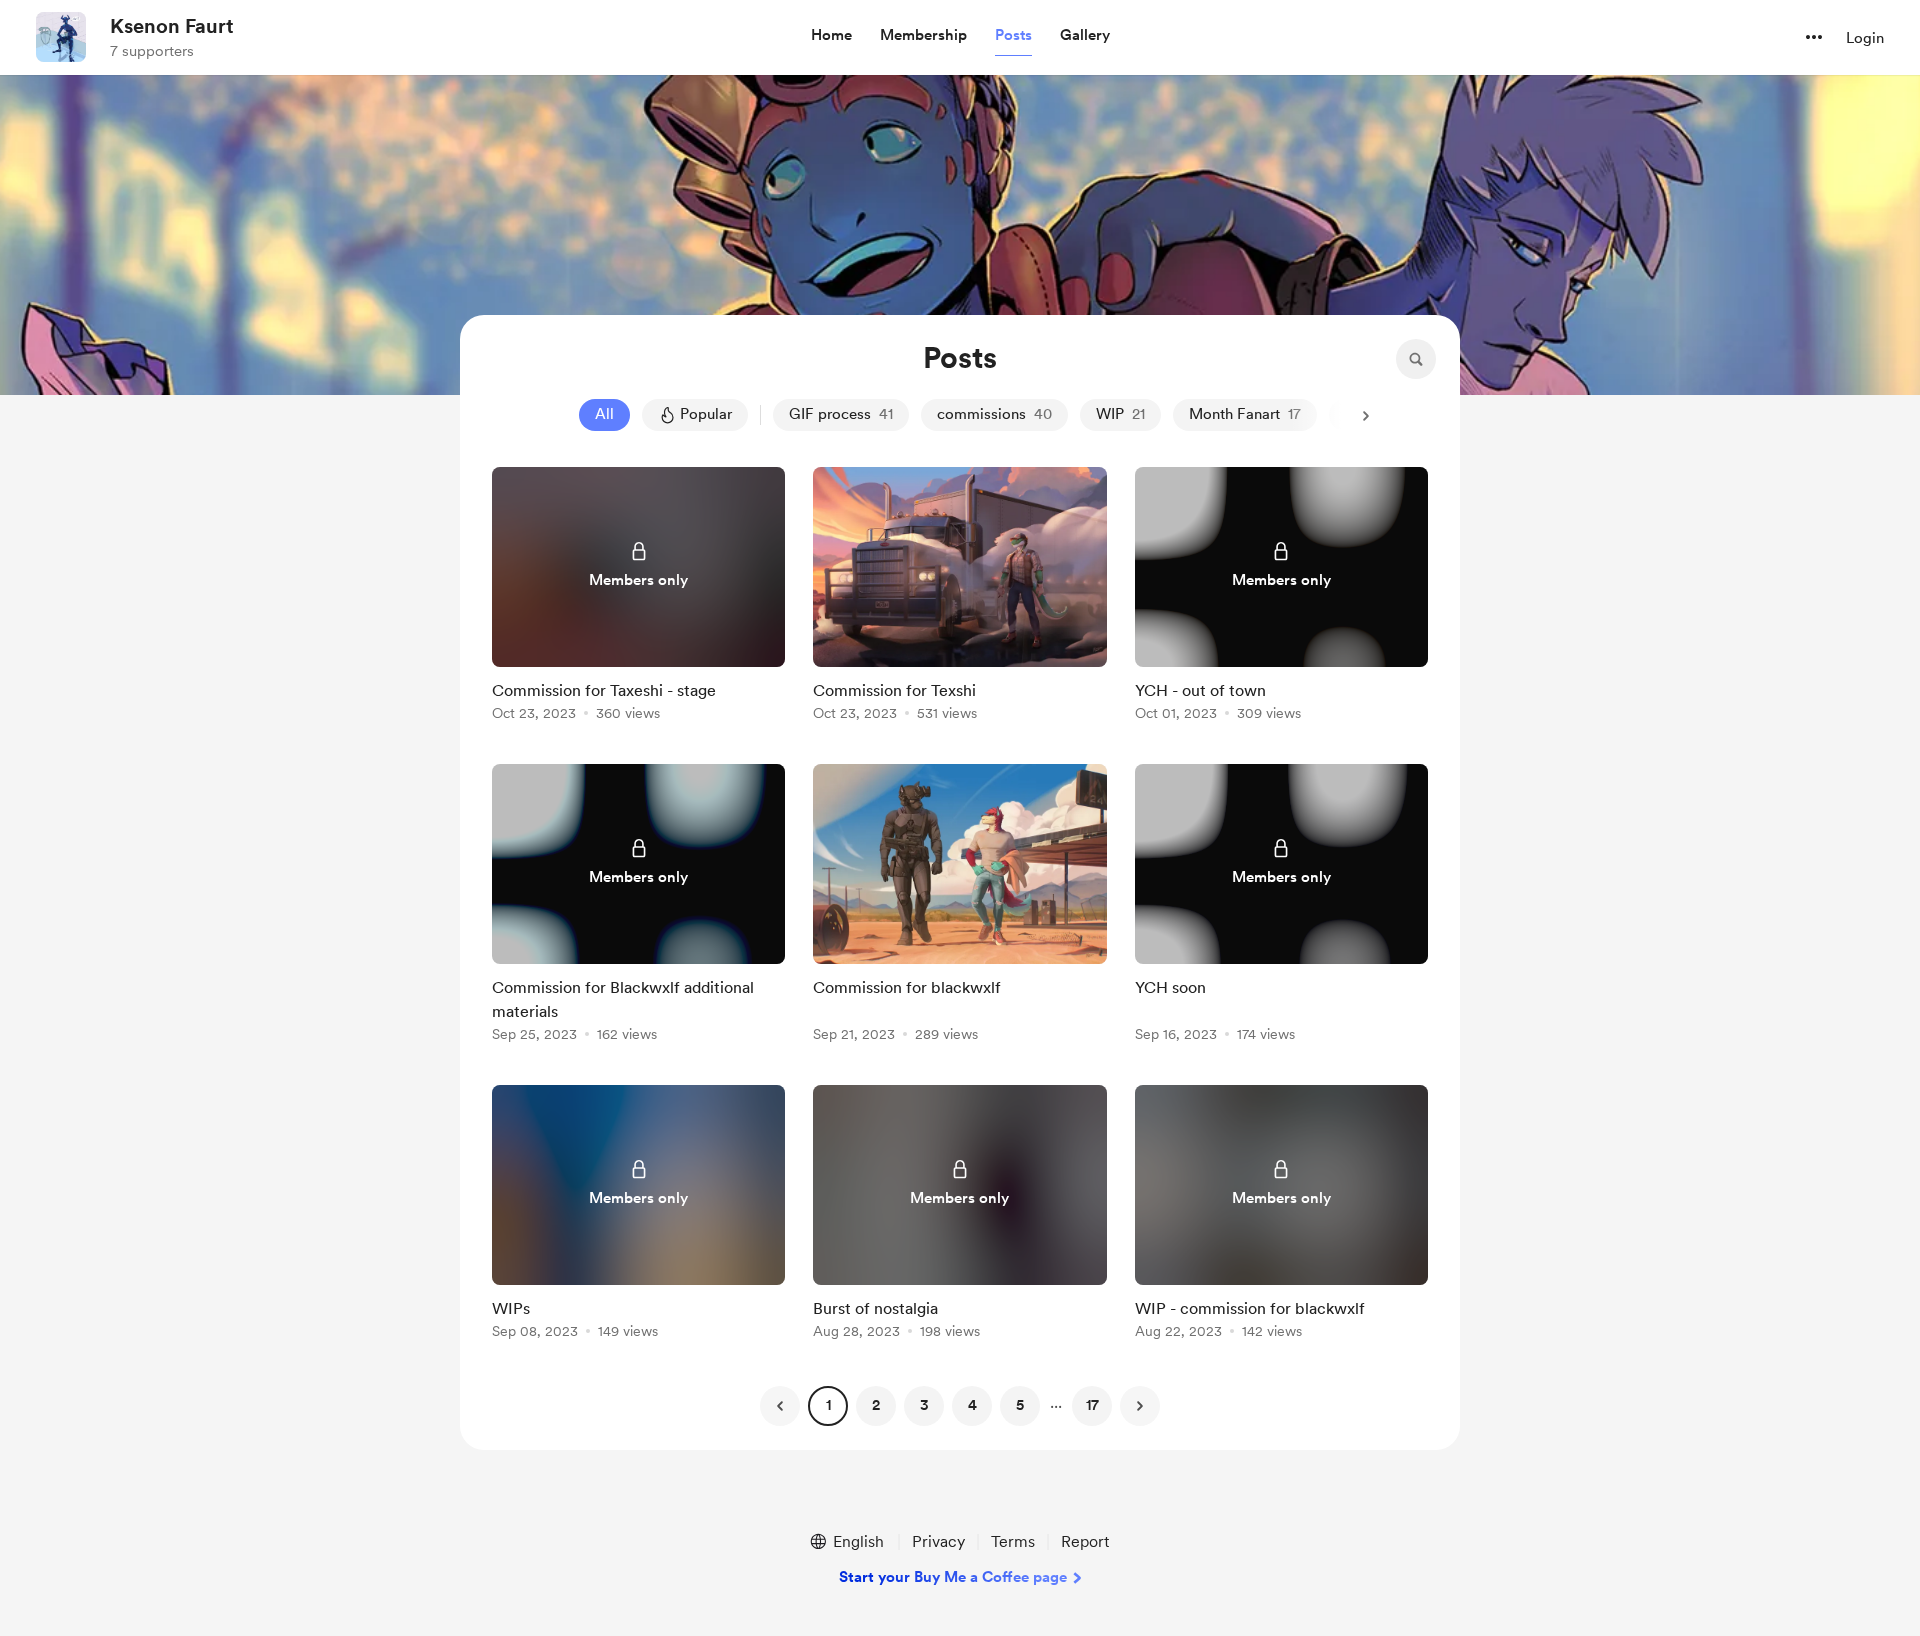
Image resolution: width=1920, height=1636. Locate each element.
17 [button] (1092, 1405)
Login (1865, 38)
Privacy (938, 1541)
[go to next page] (1140, 1406)
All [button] (604, 414)
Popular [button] (706, 414)
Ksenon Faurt (172, 26)
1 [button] (828, 1405)
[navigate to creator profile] (61, 37)
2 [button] (876, 1405)
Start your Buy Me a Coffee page (953, 1577)
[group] (638, 597)
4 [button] (972, 1405)
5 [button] (1020, 1405)
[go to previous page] (780, 1406)
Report (1085, 1541)
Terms (1013, 1541)
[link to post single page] (638, 597)
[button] (831, 36)
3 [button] (924, 1405)
